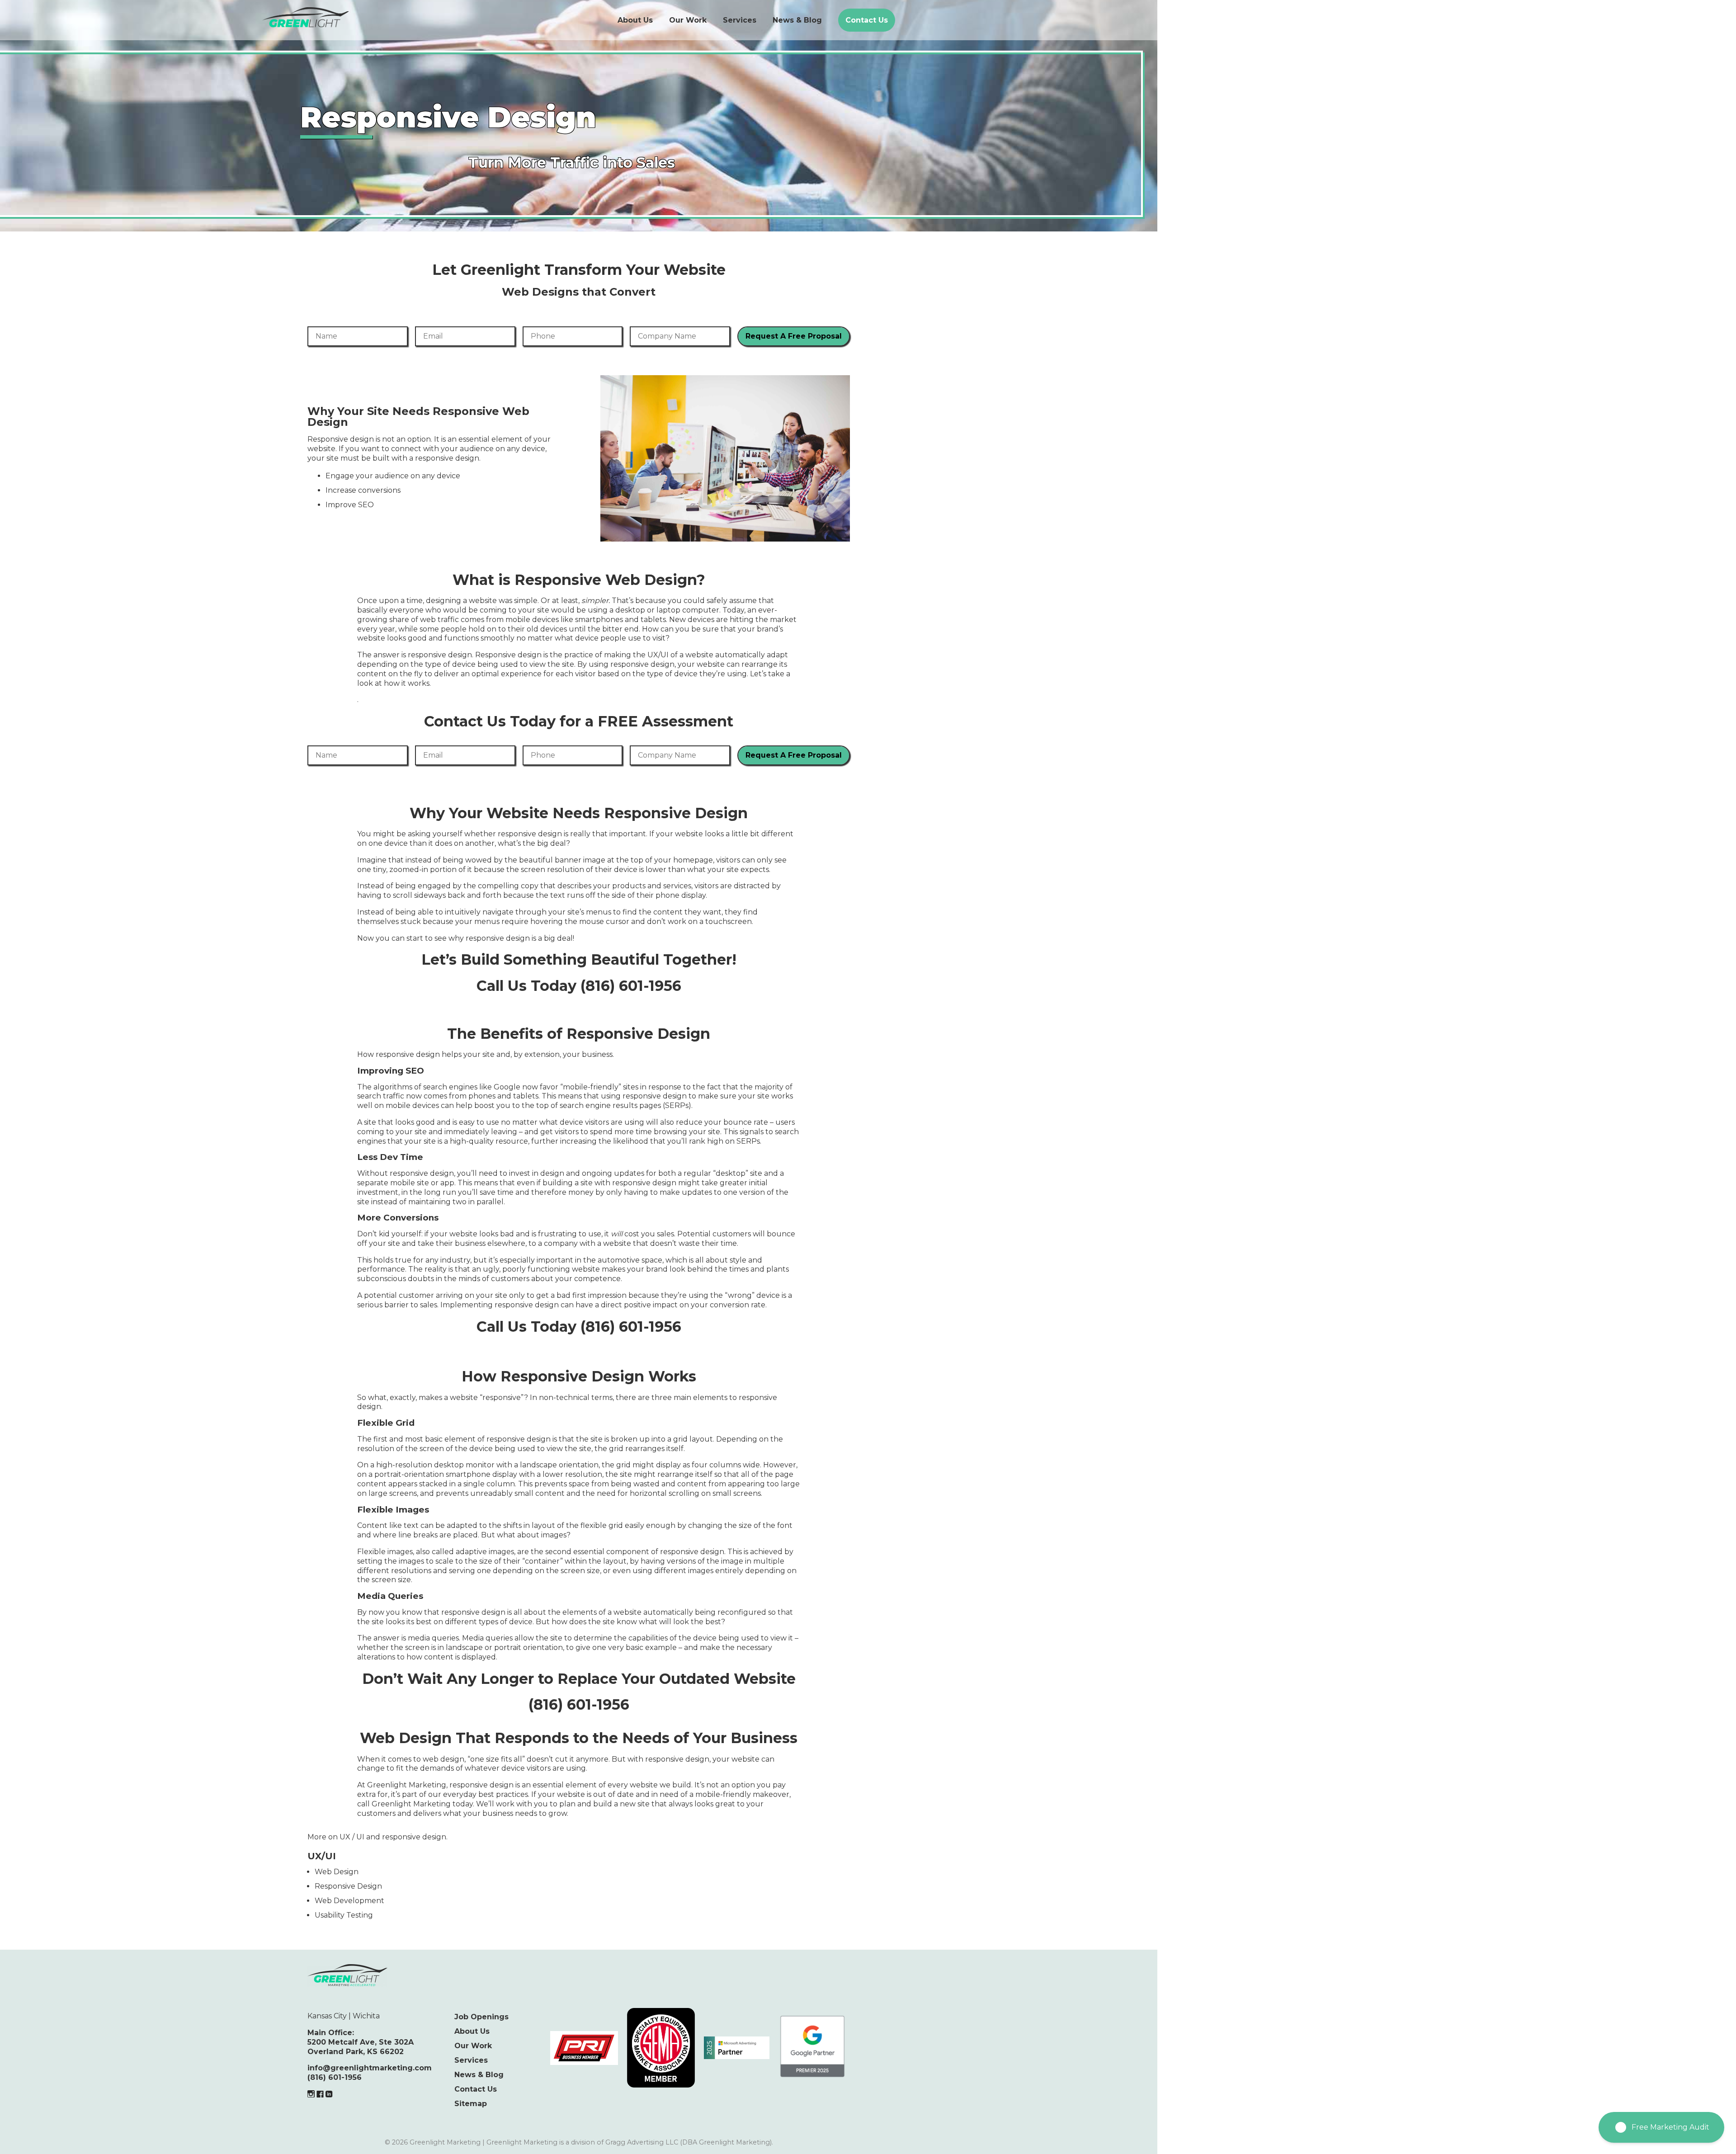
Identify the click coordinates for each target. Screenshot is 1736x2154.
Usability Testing (344, 1915)
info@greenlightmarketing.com (370, 2068)
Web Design (337, 1872)
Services (740, 20)
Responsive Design (348, 1886)
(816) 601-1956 (335, 2077)
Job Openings (481, 2017)
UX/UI (322, 1856)
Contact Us (867, 20)
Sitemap (471, 2104)
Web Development (349, 1901)
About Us (635, 20)
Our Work (688, 20)
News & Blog (797, 20)
